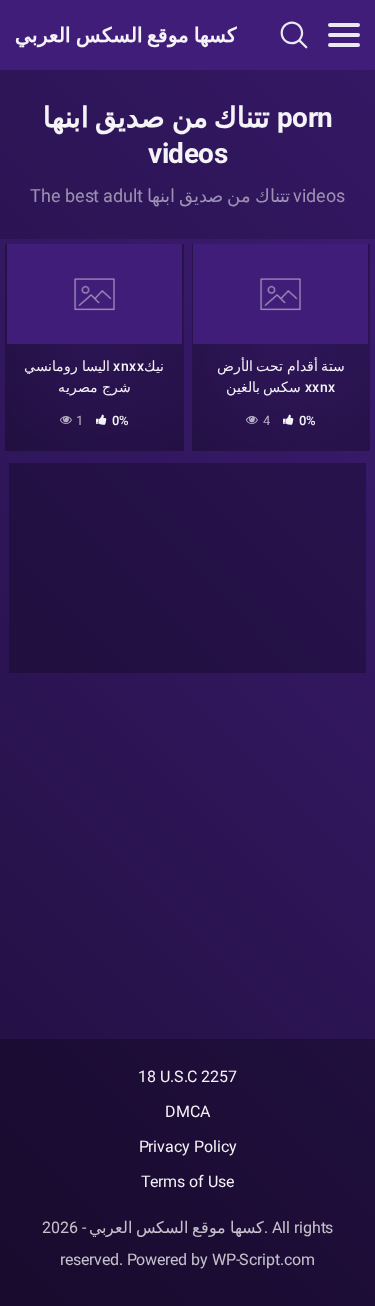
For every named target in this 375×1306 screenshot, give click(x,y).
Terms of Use (187, 1181)
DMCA (187, 1111)
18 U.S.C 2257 (187, 1076)
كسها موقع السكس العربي (118, 35)
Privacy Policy (188, 1146)
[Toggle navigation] (344, 35)
